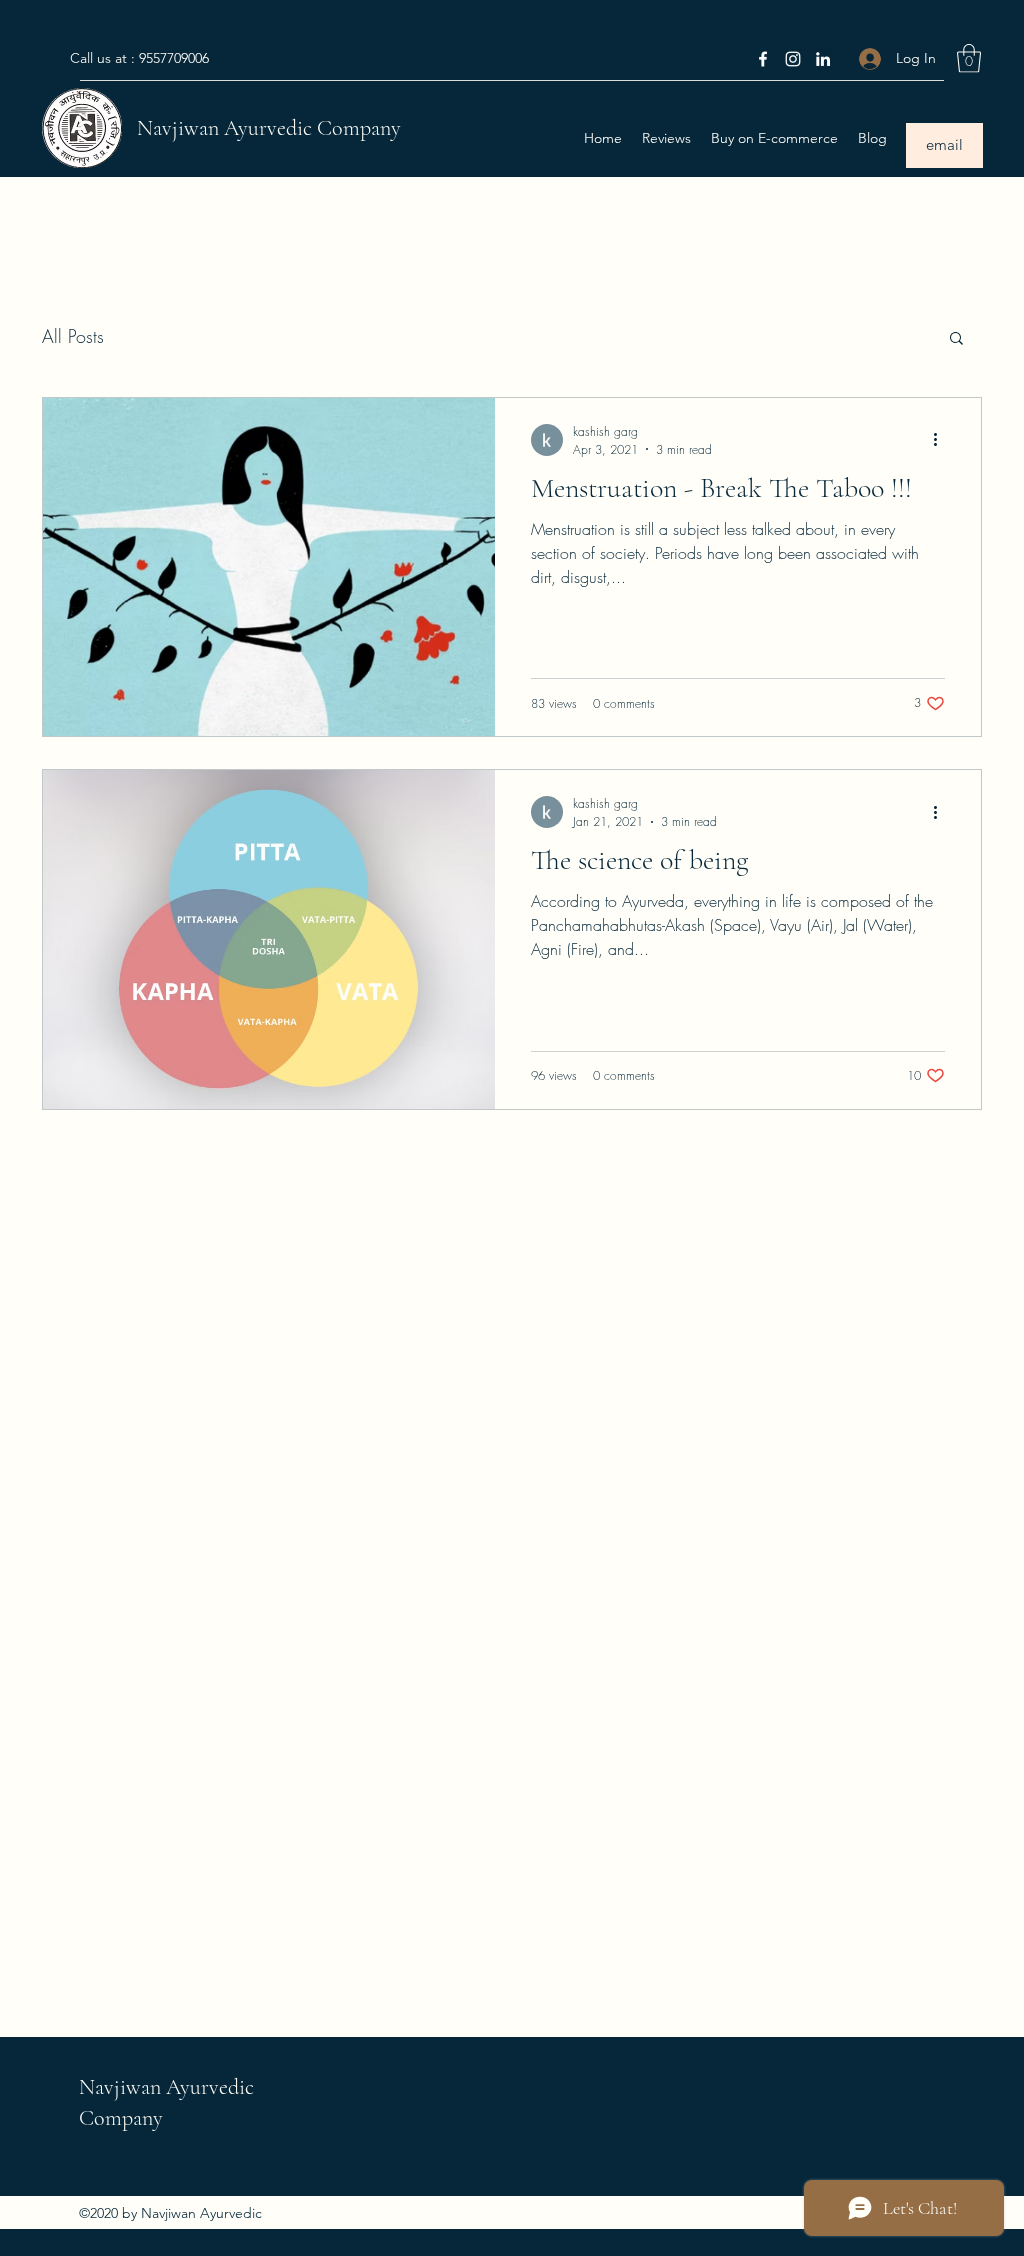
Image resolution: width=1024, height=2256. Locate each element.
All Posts (73, 336)
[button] (969, 58)
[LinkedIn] (823, 59)
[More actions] (942, 440)
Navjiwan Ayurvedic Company (269, 128)
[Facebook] (763, 59)
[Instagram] (793, 59)
